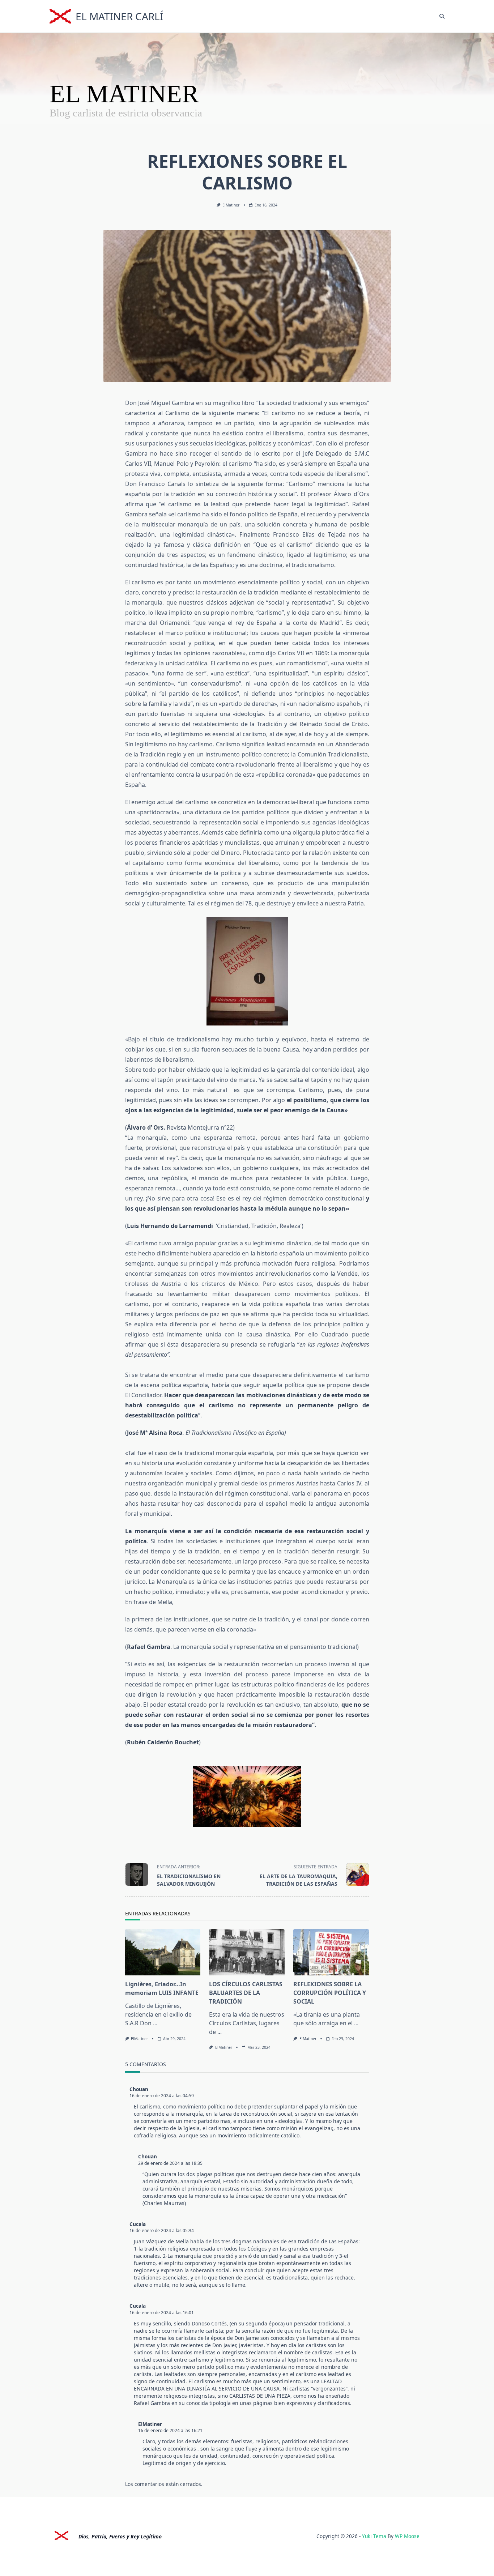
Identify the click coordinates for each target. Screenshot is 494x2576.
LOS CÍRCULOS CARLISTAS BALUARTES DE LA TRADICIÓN (246, 1993)
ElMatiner (231, 205)
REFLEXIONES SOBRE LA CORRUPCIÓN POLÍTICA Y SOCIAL (330, 1993)
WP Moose (407, 2536)
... (155, 2023)
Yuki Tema (374, 2536)
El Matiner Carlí (119, 16)
